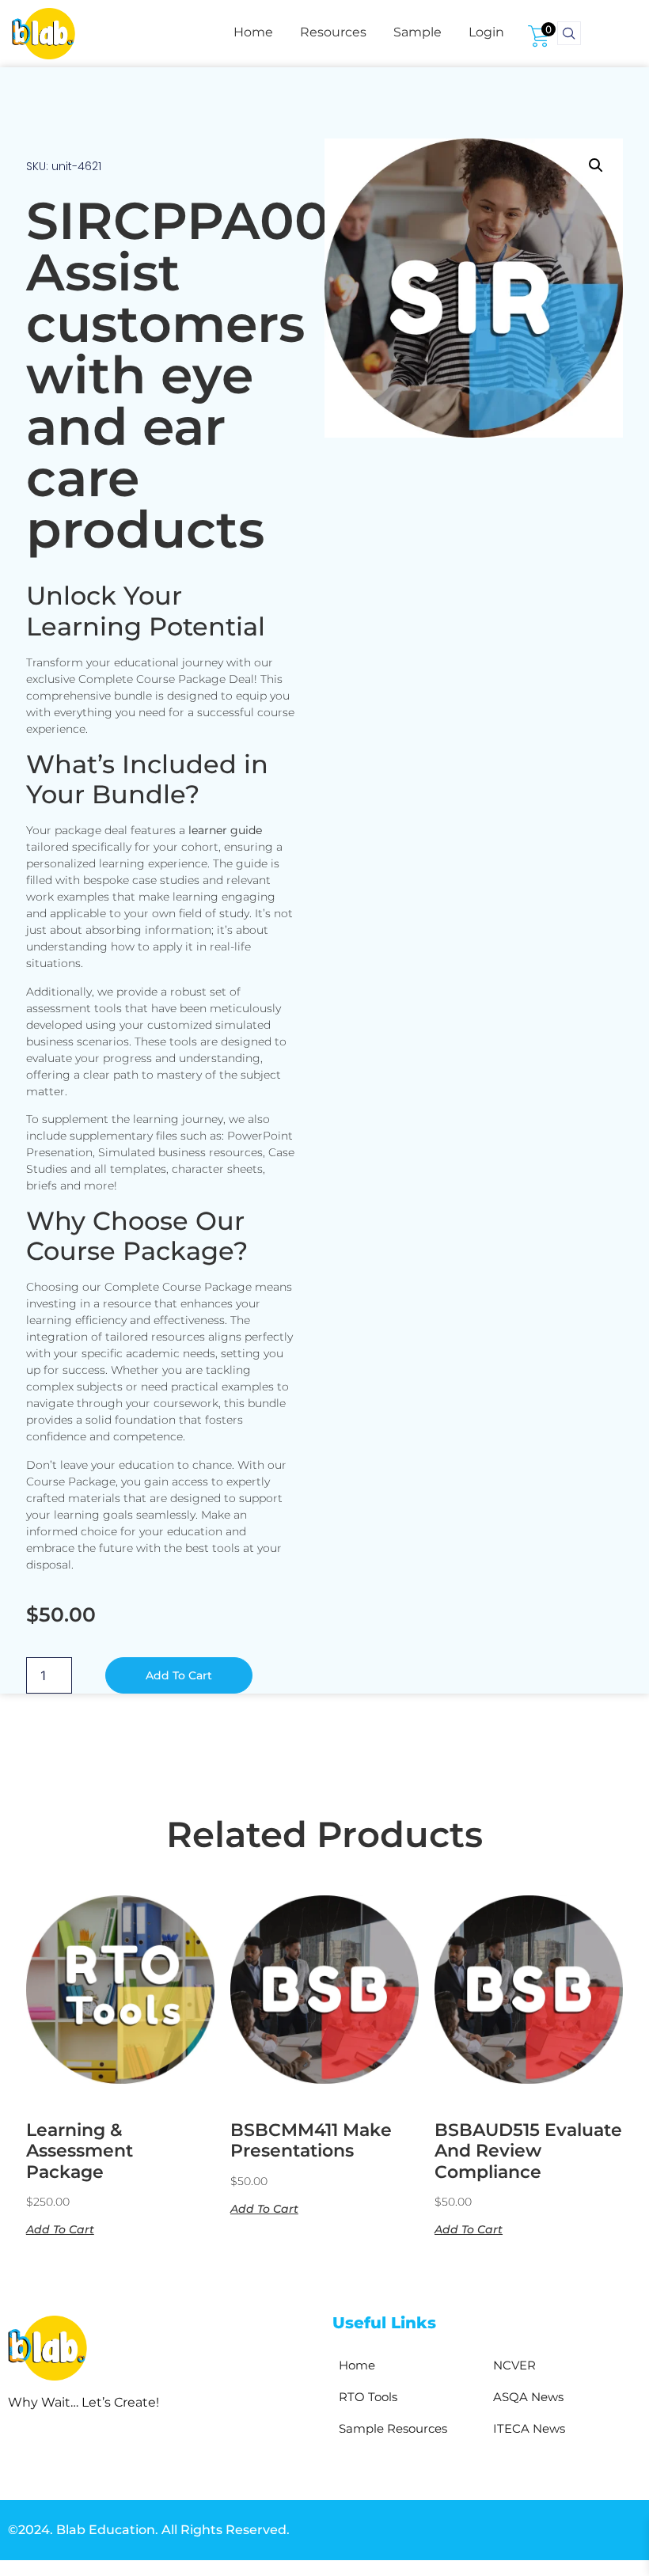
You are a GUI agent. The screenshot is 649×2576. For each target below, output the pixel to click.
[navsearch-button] (569, 33)
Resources (333, 32)
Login (486, 32)
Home (253, 32)
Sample (417, 32)
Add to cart (179, 1675)
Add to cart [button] (60, 2229)
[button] (596, 165)
